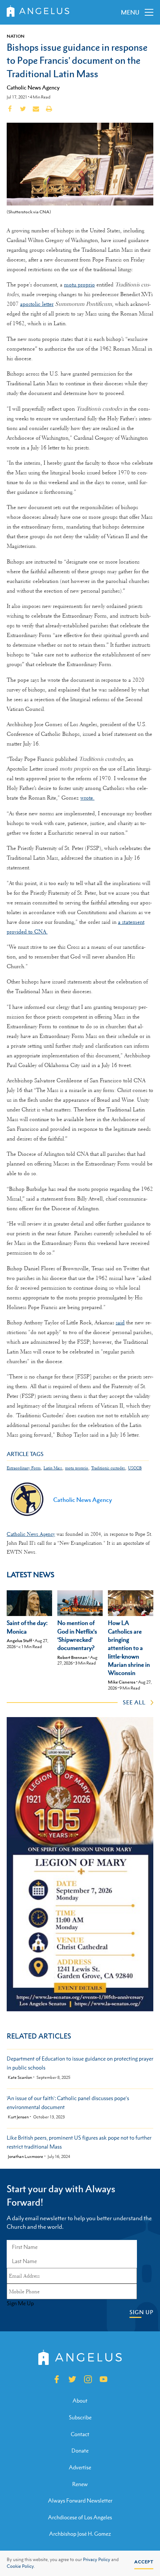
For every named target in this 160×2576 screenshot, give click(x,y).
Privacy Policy (97, 2560)
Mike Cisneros (122, 1682)
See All (134, 1702)
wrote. (87, 798)
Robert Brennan (72, 1657)
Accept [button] (144, 2562)
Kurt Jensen (18, 2117)
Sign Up (141, 2312)
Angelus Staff (19, 1641)
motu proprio (79, 285)
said (120, 1322)
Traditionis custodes (108, 1468)
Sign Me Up (20, 2303)
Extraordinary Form (24, 1468)
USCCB (135, 1468)
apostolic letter (37, 304)
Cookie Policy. (21, 2566)
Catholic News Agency (33, 87)
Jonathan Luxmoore (25, 2157)
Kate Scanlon (20, 2078)
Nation (16, 36)
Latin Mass (53, 1468)
